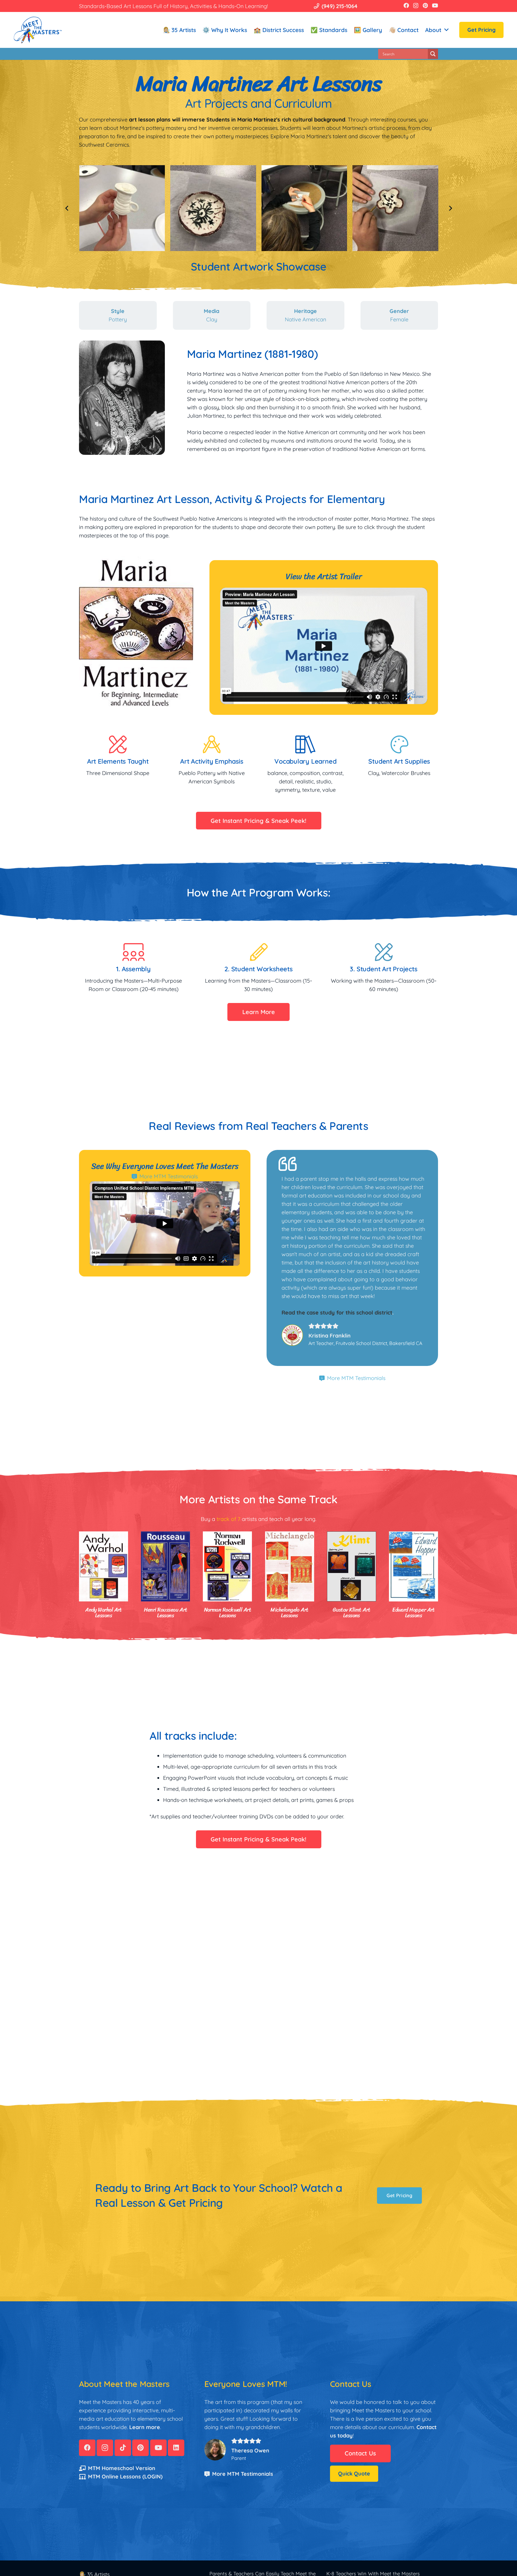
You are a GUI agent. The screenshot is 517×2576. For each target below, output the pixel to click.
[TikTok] (123, 2448)
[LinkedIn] (176, 2448)
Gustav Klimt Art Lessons (351, 1613)
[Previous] (67, 208)
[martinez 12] (213, 208)
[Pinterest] (425, 5)
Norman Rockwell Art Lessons (228, 1613)
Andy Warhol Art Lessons (104, 1613)
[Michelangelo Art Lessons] (290, 1566)
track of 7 (228, 1519)
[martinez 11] (304, 208)
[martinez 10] (395, 208)
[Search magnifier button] (433, 54)
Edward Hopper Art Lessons (413, 1613)
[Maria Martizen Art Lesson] (122, 208)
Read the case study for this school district (337, 1313)
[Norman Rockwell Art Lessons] (227, 1566)
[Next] (450, 208)
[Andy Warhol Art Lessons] (104, 1566)
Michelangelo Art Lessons (289, 1613)
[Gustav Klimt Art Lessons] (352, 1566)
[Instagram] (416, 6)
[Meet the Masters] (38, 30)
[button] (446, 30)
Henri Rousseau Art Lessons (166, 1613)
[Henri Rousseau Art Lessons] (165, 1566)
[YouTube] (435, 5)
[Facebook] (406, 5)
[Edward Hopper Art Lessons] (413, 1566)
